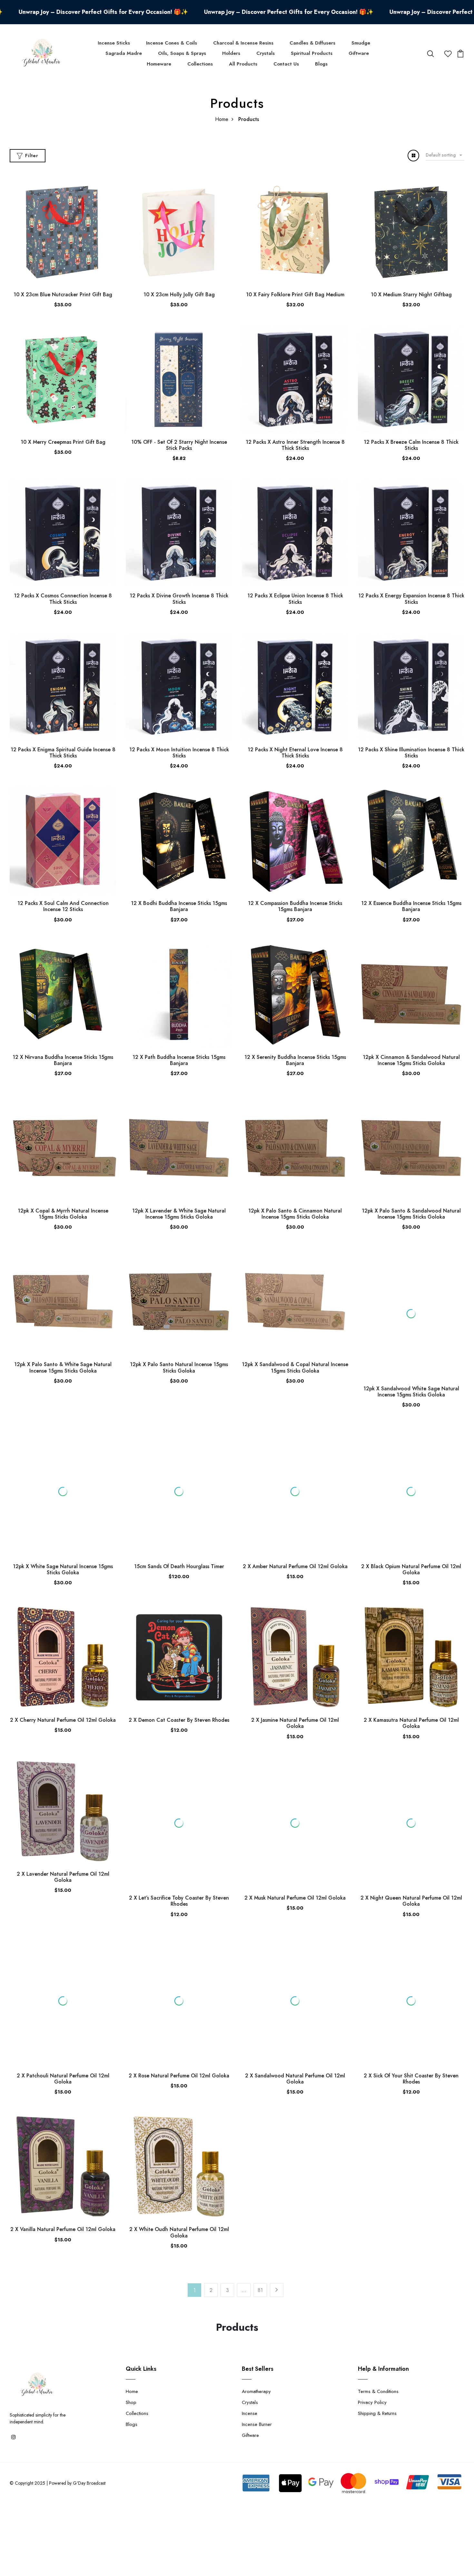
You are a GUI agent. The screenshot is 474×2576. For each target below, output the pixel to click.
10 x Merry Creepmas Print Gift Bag (63, 442)
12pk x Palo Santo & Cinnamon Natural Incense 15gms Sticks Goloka (295, 1214)
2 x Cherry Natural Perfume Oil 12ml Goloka (63, 1672)
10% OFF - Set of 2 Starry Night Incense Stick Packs (179, 445)
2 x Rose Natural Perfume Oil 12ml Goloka (179, 2003)
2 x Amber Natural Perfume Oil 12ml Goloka (295, 1518)
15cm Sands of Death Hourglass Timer (179, 1518)
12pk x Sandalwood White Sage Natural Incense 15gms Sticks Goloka (411, 1350)
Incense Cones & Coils (172, 43)
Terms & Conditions (378, 2319)
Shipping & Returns (377, 2341)
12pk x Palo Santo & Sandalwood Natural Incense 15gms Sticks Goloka (411, 1214)
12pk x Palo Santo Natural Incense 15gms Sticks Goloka (179, 1367)
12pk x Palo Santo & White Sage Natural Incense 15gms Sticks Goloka (63, 1367)
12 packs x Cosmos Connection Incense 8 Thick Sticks (63, 599)
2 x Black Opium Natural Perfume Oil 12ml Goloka (411, 1521)
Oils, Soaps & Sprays (182, 53)
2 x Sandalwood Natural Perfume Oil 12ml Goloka (295, 2006)
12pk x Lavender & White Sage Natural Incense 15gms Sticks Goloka (179, 1214)
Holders (231, 53)
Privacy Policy (372, 2330)
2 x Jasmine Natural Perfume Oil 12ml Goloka (295, 1675)
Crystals (266, 53)
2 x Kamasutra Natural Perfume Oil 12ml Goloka (411, 1675)
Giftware (359, 53)
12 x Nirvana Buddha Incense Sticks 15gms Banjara (63, 1060)
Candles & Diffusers (312, 43)
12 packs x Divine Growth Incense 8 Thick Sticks (179, 599)
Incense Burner (257, 2352)
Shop (131, 2330)
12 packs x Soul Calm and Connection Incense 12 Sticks (63, 906)
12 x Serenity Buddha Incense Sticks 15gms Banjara (295, 1060)
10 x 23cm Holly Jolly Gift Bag (179, 294)
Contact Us (286, 64)
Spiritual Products (312, 53)
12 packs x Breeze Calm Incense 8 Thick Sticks (411, 445)
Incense (250, 2341)
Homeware (159, 64)
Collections (200, 64)
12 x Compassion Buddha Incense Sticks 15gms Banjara (295, 906)
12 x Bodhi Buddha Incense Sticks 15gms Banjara (179, 906)
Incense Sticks (114, 43)
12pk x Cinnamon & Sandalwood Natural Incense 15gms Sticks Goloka (411, 1060)
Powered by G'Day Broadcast (77, 2411)
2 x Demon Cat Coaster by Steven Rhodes (179, 1672)
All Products (243, 64)
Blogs (321, 64)
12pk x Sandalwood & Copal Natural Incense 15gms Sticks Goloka (295, 1367)
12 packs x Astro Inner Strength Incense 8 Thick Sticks (295, 445)
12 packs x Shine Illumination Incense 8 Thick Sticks (411, 753)
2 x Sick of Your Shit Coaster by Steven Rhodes (411, 2006)
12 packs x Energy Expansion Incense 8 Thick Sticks (411, 599)
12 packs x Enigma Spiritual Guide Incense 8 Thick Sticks (63, 753)
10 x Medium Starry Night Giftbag (411, 294)
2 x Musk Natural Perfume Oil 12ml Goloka (295, 1826)
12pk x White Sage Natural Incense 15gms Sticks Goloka (63, 1521)
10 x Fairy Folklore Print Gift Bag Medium (295, 294)
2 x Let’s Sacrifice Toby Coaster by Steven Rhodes (179, 1829)
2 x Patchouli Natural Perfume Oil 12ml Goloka (63, 1983)
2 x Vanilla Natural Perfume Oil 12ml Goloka (63, 2157)
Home (222, 119)
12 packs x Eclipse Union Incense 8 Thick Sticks (295, 599)
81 (260, 2218)
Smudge (361, 43)
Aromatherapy (256, 2319)
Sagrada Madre (124, 53)
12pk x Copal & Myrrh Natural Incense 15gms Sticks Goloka (63, 1214)
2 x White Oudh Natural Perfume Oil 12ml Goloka (179, 2160)
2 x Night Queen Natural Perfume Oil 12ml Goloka (411, 1829)
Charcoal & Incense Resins (243, 43)
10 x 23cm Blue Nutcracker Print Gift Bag (63, 294)
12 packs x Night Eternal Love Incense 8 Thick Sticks (295, 753)
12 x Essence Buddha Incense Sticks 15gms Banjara (411, 906)
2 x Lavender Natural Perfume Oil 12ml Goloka (63, 1829)
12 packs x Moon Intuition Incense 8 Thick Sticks (179, 753)
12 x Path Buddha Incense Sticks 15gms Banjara (179, 1060)
